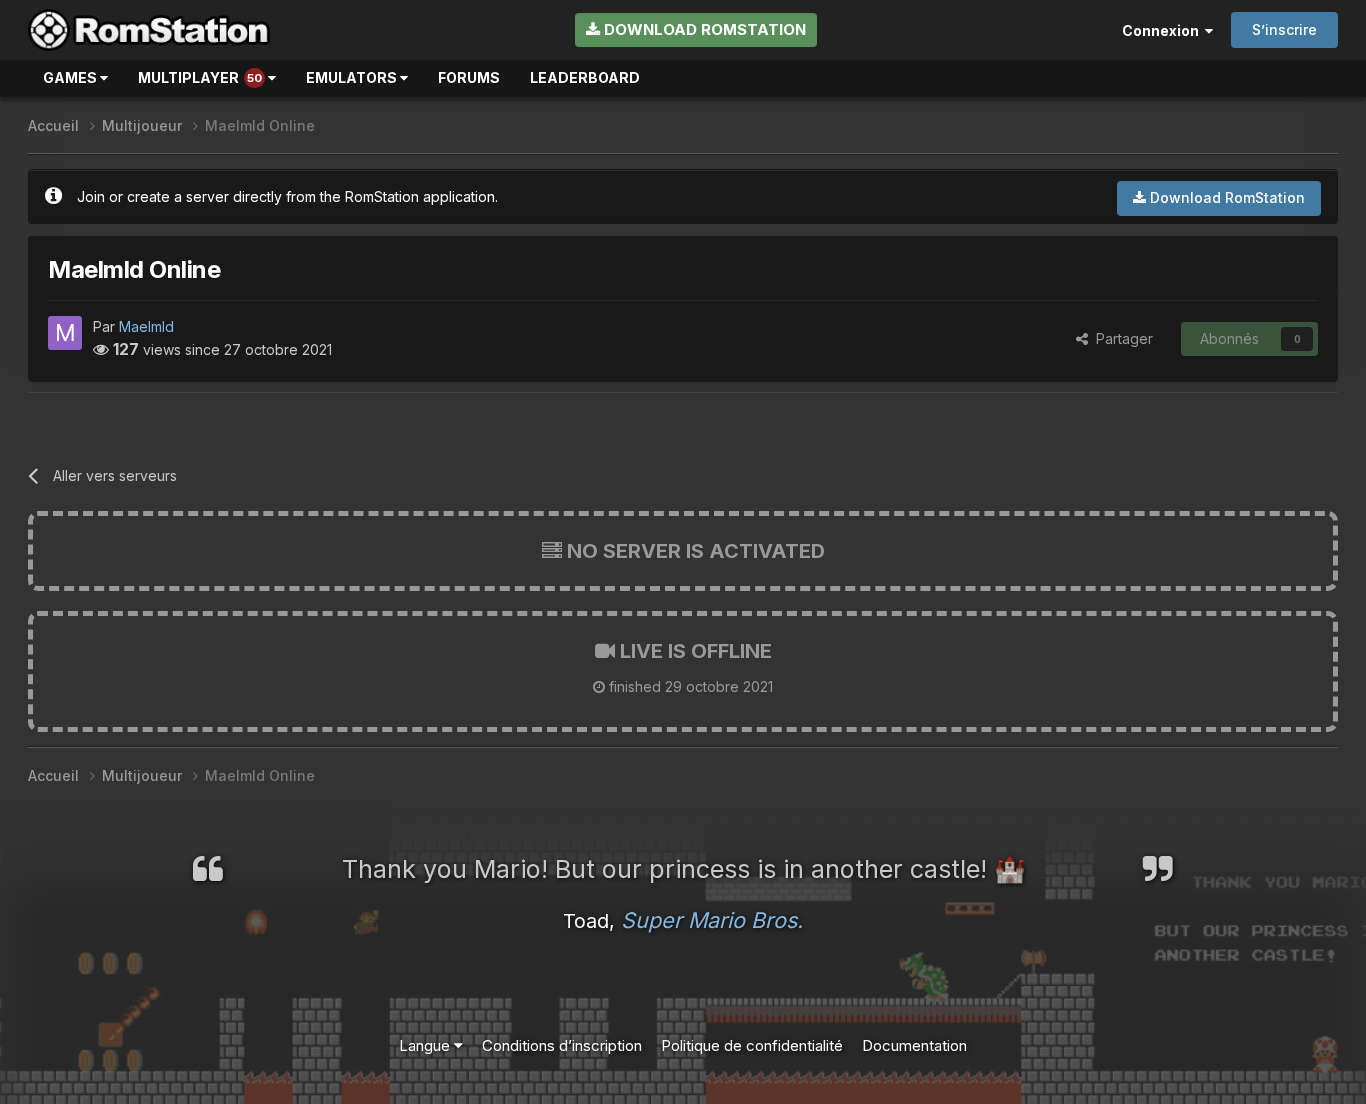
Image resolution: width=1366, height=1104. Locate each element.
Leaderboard (585, 77)
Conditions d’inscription (562, 1045)
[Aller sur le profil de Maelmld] (65, 333)
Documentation (914, 1045)
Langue (426, 1045)
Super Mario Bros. (712, 920)
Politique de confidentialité (752, 1045)
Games (71, 77)
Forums (469, 77)
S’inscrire (1284, 29)
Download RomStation (703, 29)
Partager (1120, 338)
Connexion (1163, 30)
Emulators (353, 77)
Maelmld (146, 326)
